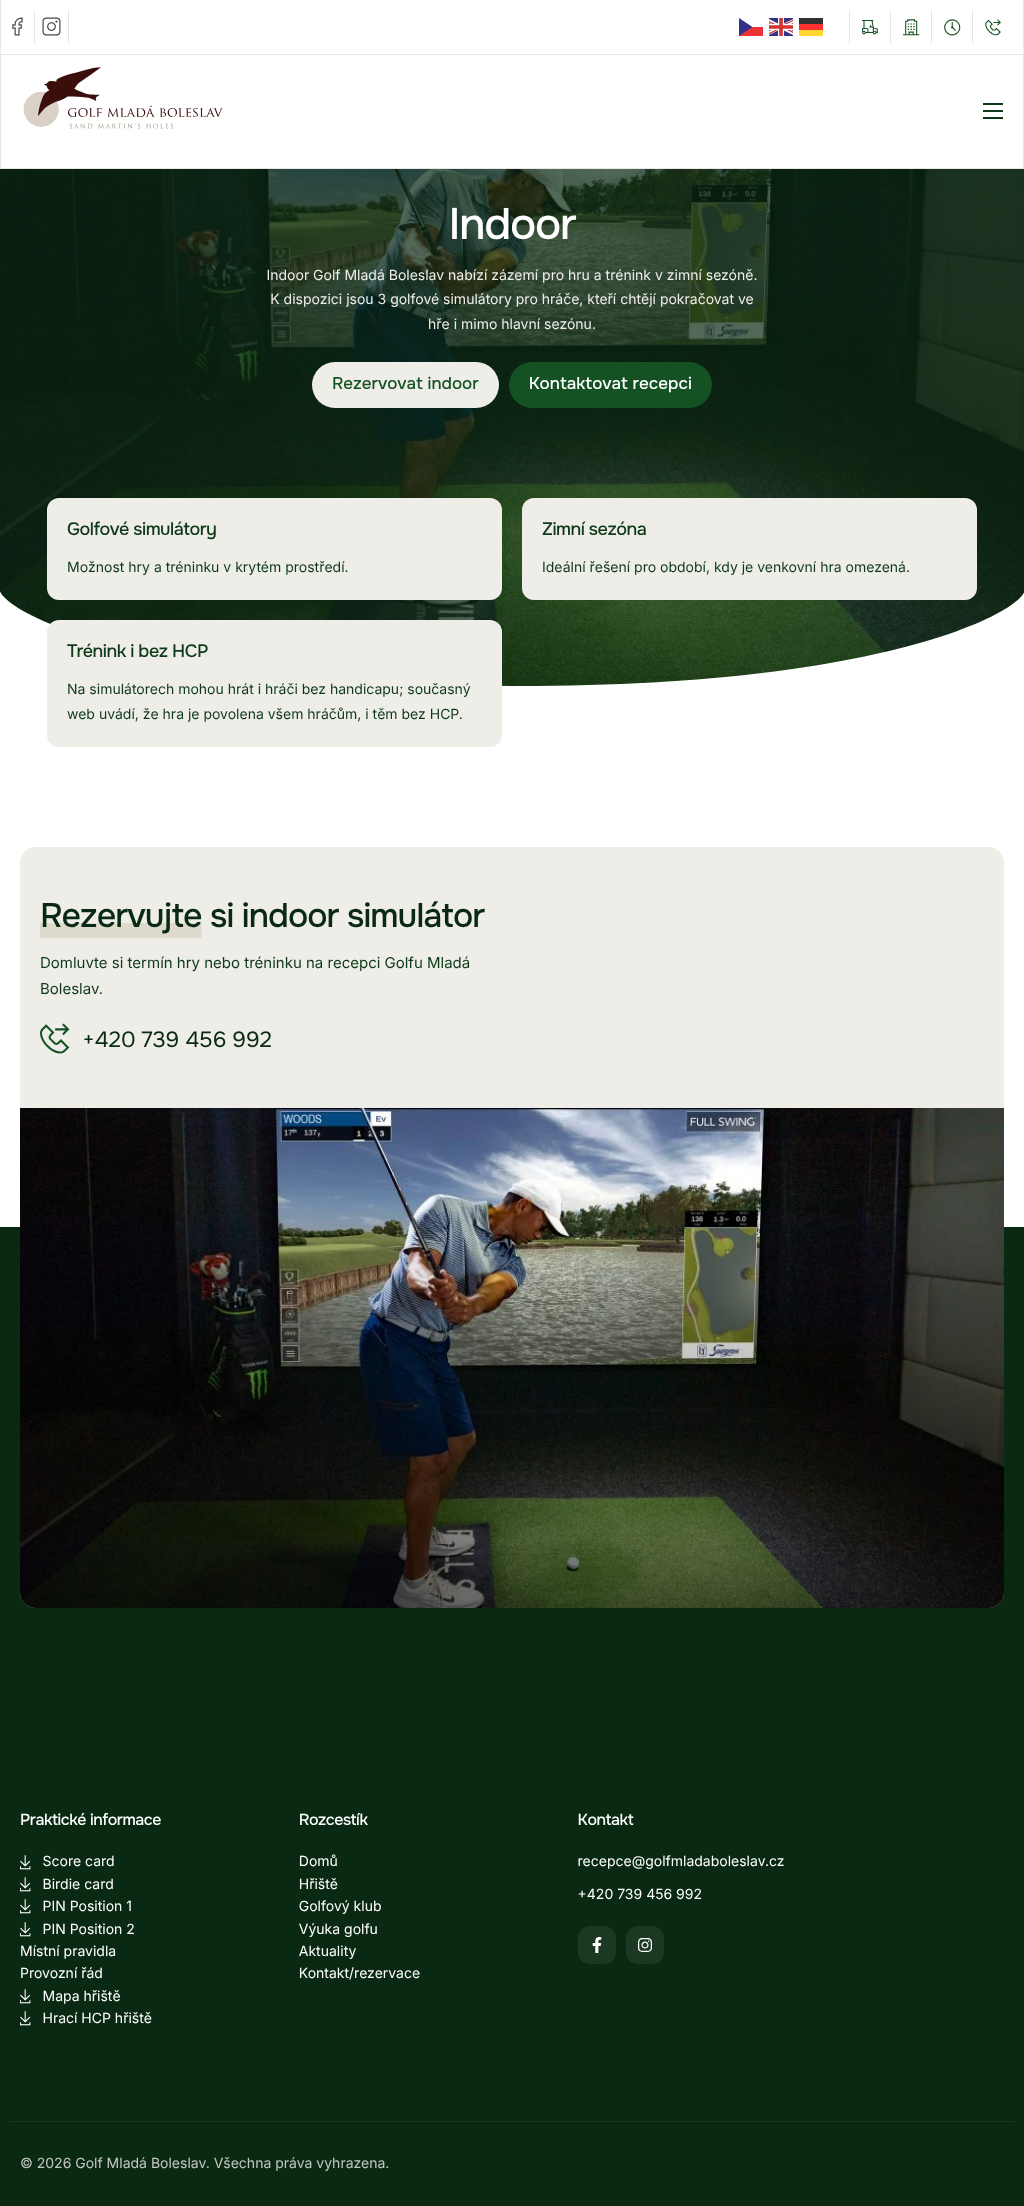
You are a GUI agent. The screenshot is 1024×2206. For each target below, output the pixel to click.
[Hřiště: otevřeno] (870, 27)
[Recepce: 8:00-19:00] (952, 27)
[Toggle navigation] (993, 111)
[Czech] (754, 27)
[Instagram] (52, 27)
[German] (814, 27)
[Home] (159, 110)
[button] (405, 385)
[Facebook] (18, 27)
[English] (784, 27)
